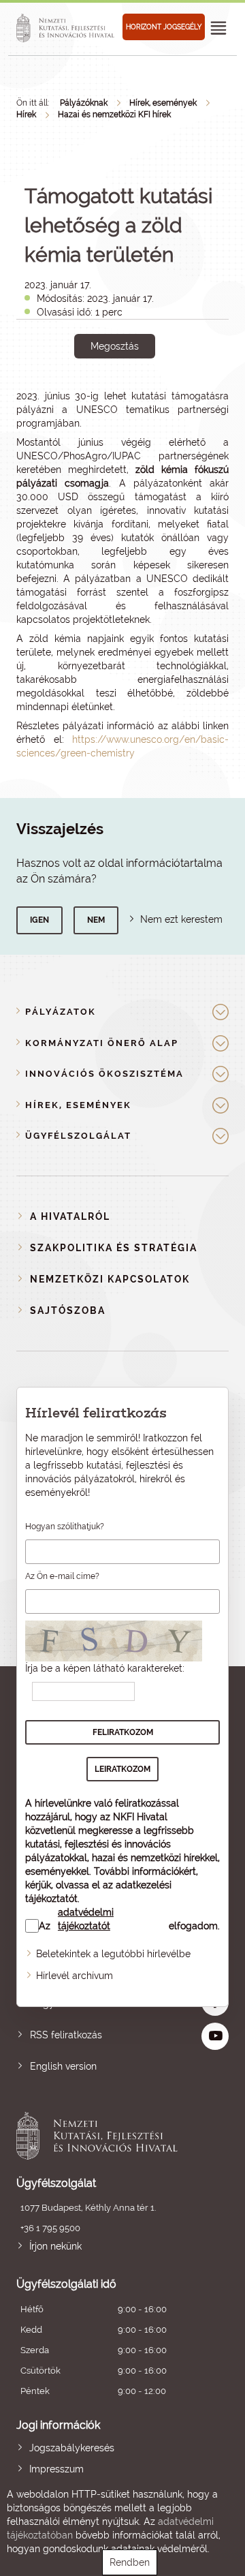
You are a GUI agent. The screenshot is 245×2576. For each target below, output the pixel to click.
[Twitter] (130, 393)
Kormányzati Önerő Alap (102, 1043)
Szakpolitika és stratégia (114, 1248)
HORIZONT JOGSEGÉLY (164, 27)
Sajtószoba (68, 1310)
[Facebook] (99, 393)
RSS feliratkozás (66, 2035)
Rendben (130, 2562)
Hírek (26, 114)
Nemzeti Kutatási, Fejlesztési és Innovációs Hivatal (101, 2136)
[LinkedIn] (160, 393)
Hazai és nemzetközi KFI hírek (114, 114)
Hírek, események (163, 103)
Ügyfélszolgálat (78, 1136)
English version (63, 2066)
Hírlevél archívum (75, 1976)
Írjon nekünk (55, 2246)
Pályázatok (61, 1012)
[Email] (68, 393)
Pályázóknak (84, 103)
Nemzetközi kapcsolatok (110, 1279)
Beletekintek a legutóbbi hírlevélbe (113, 1954)
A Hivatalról (70, 1216)
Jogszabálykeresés (72, 2448)
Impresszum (56, 2469)
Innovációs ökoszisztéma (104, 1074)
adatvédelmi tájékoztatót (86, 1919)
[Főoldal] (67, 28)
